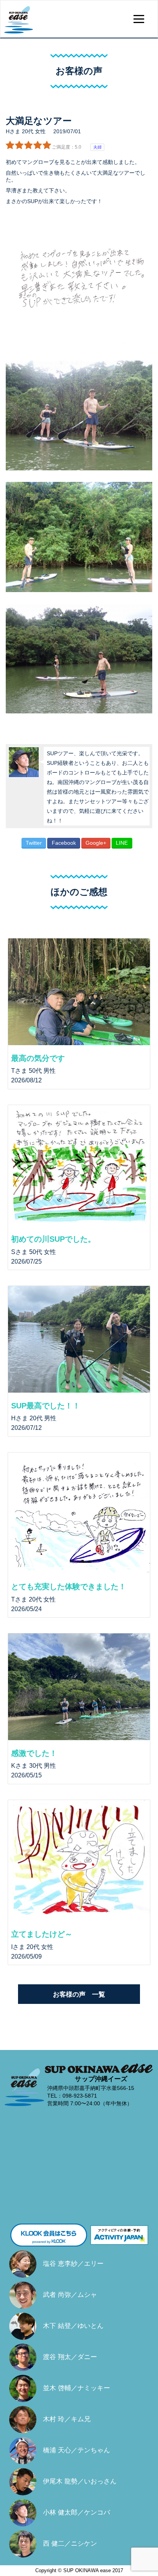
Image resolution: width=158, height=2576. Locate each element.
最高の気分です (38, 1058)
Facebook (64, 843)
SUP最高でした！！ (46, 1406)
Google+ (96, 843)
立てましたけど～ (42, 1934)
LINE (122, 843)
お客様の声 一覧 (79, 1994)
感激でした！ (34, 1753)
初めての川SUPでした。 (53, 1239)
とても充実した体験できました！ (69, 1587)
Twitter (34, 843)
